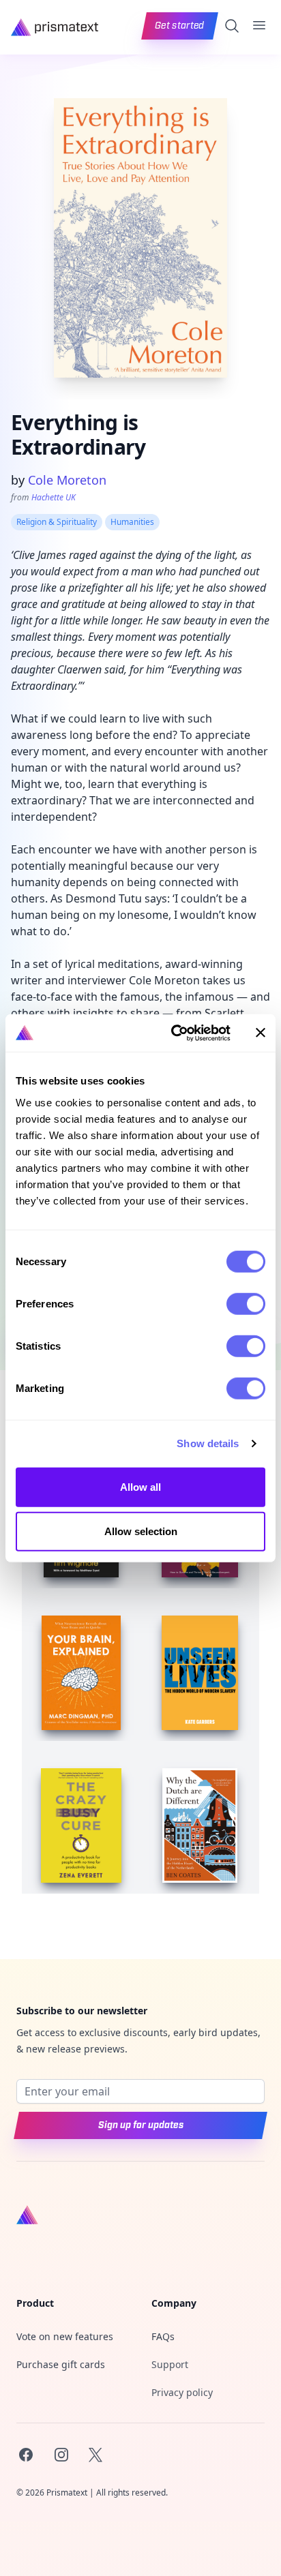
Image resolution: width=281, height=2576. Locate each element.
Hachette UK (54, 497)
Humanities (132, 522)
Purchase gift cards (61, 2364)
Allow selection (141, 1531)
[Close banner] (261, 1033)
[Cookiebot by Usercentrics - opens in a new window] (174, 1033)
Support (170, 2364)
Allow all (140, 1486)
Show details (208, 1443)
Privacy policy (182, 2392)
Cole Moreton (67, 480)
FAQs (163, 2336)
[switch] (246, 1303)
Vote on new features (65, 2336)
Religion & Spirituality (57, 522)
